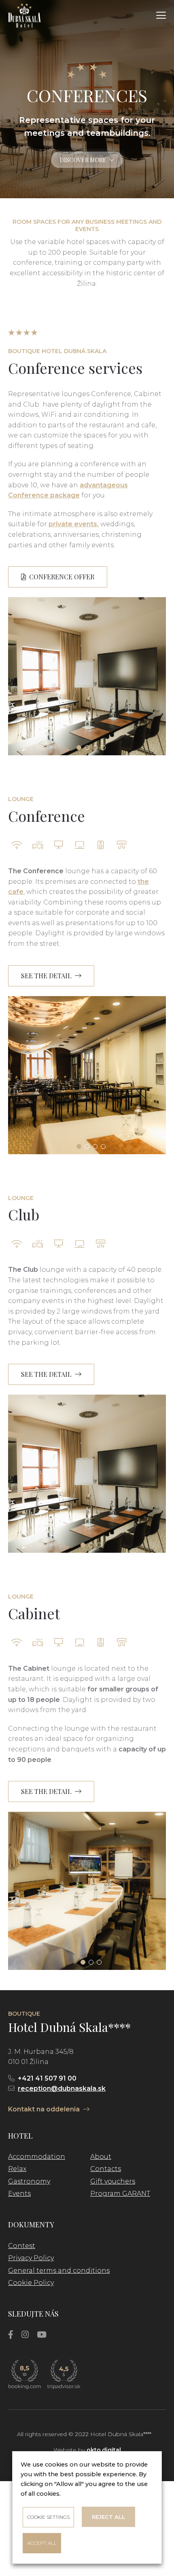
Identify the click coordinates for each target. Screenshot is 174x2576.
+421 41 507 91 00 (47, 2078)
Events (19, 2193)
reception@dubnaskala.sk (62, 2088)
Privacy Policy (31, 2258)
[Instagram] (25, 2335)
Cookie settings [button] (48, 2517)
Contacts (106, 2169)
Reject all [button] (108, 2517)
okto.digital (104, 2450)
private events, (74, 524)
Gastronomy (29, 2181)
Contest (22, 2246)
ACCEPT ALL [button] (42, 2543)
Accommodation (37, 2157)
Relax (17, 2169)
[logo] (24, 15)
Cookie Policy (31, 2283)
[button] (161, 15)
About (101, 2157)
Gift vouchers (113, 2181)
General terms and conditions (59, 2271)
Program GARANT (120, 2193)
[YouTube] (42, 2335)
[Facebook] (11, 2335)
